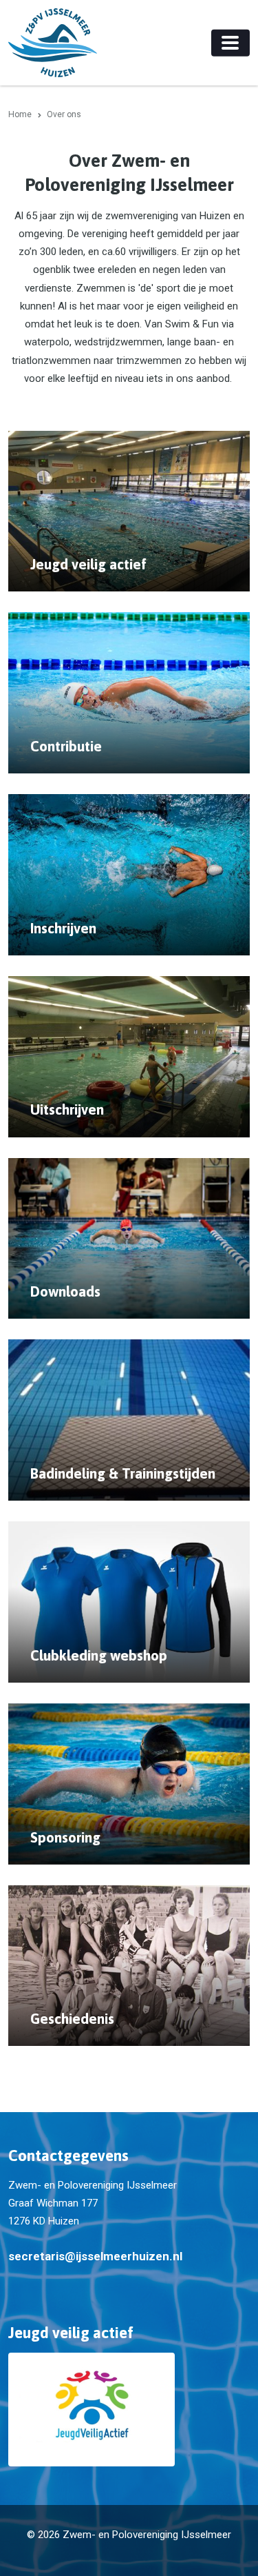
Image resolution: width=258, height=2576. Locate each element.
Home (20, 114)
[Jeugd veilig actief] (129, 2410)
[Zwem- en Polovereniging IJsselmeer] (53, 43)
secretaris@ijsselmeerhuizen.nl (95, 2256)
